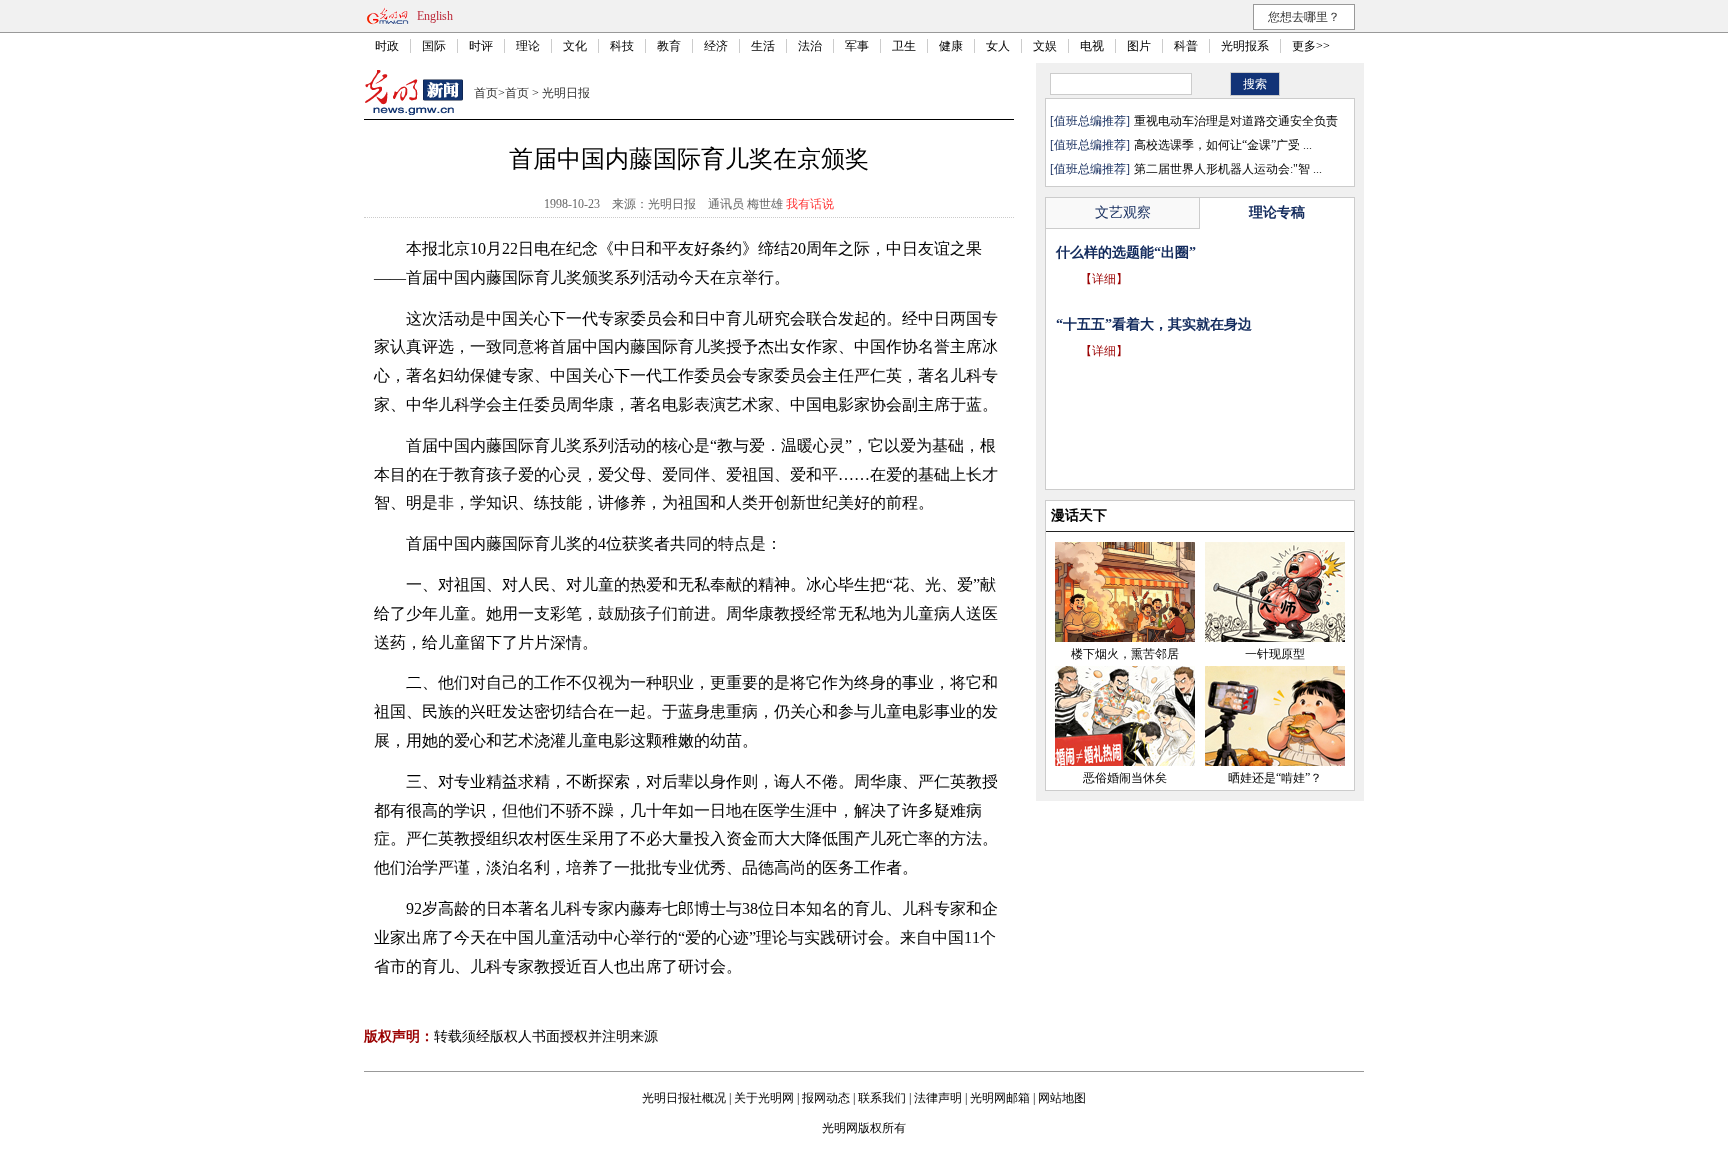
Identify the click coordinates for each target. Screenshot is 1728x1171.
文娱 (1045, 46)
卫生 (904, 46)
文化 (575, 46)
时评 (481, 46)
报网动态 (826, 1098)
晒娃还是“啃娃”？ (1275, 778)
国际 (434, 46)
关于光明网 (764, 1098)
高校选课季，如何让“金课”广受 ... (1223, 145)
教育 (669, 46)
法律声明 (938, 1098)
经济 (716, 46)
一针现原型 (1275, 654)
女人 (998, 46)
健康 (951, 46)
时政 (387, 46)
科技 (622, 46)
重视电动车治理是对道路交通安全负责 (1236, 121)
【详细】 (1104, 307)
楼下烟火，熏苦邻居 (1125, 654)
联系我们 (882, 1098)
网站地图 (1062, 1098)
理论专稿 (1277, 212)
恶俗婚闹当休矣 (1125, 778)
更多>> (1311, 46)
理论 (528, 46)
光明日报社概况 (684, 1098)
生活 (763, 46)
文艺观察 (1123, 212)
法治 (810, 46)
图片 (1139, 46)
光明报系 (1245, 46)
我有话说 (810, 204)
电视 (1092, 46)
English (435, 16)
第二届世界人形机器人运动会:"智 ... (1228, 169)
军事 (857, 46)
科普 (1186, 46)
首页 (486, 93)
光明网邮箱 (1000, 1098)
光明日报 (566, 93)
